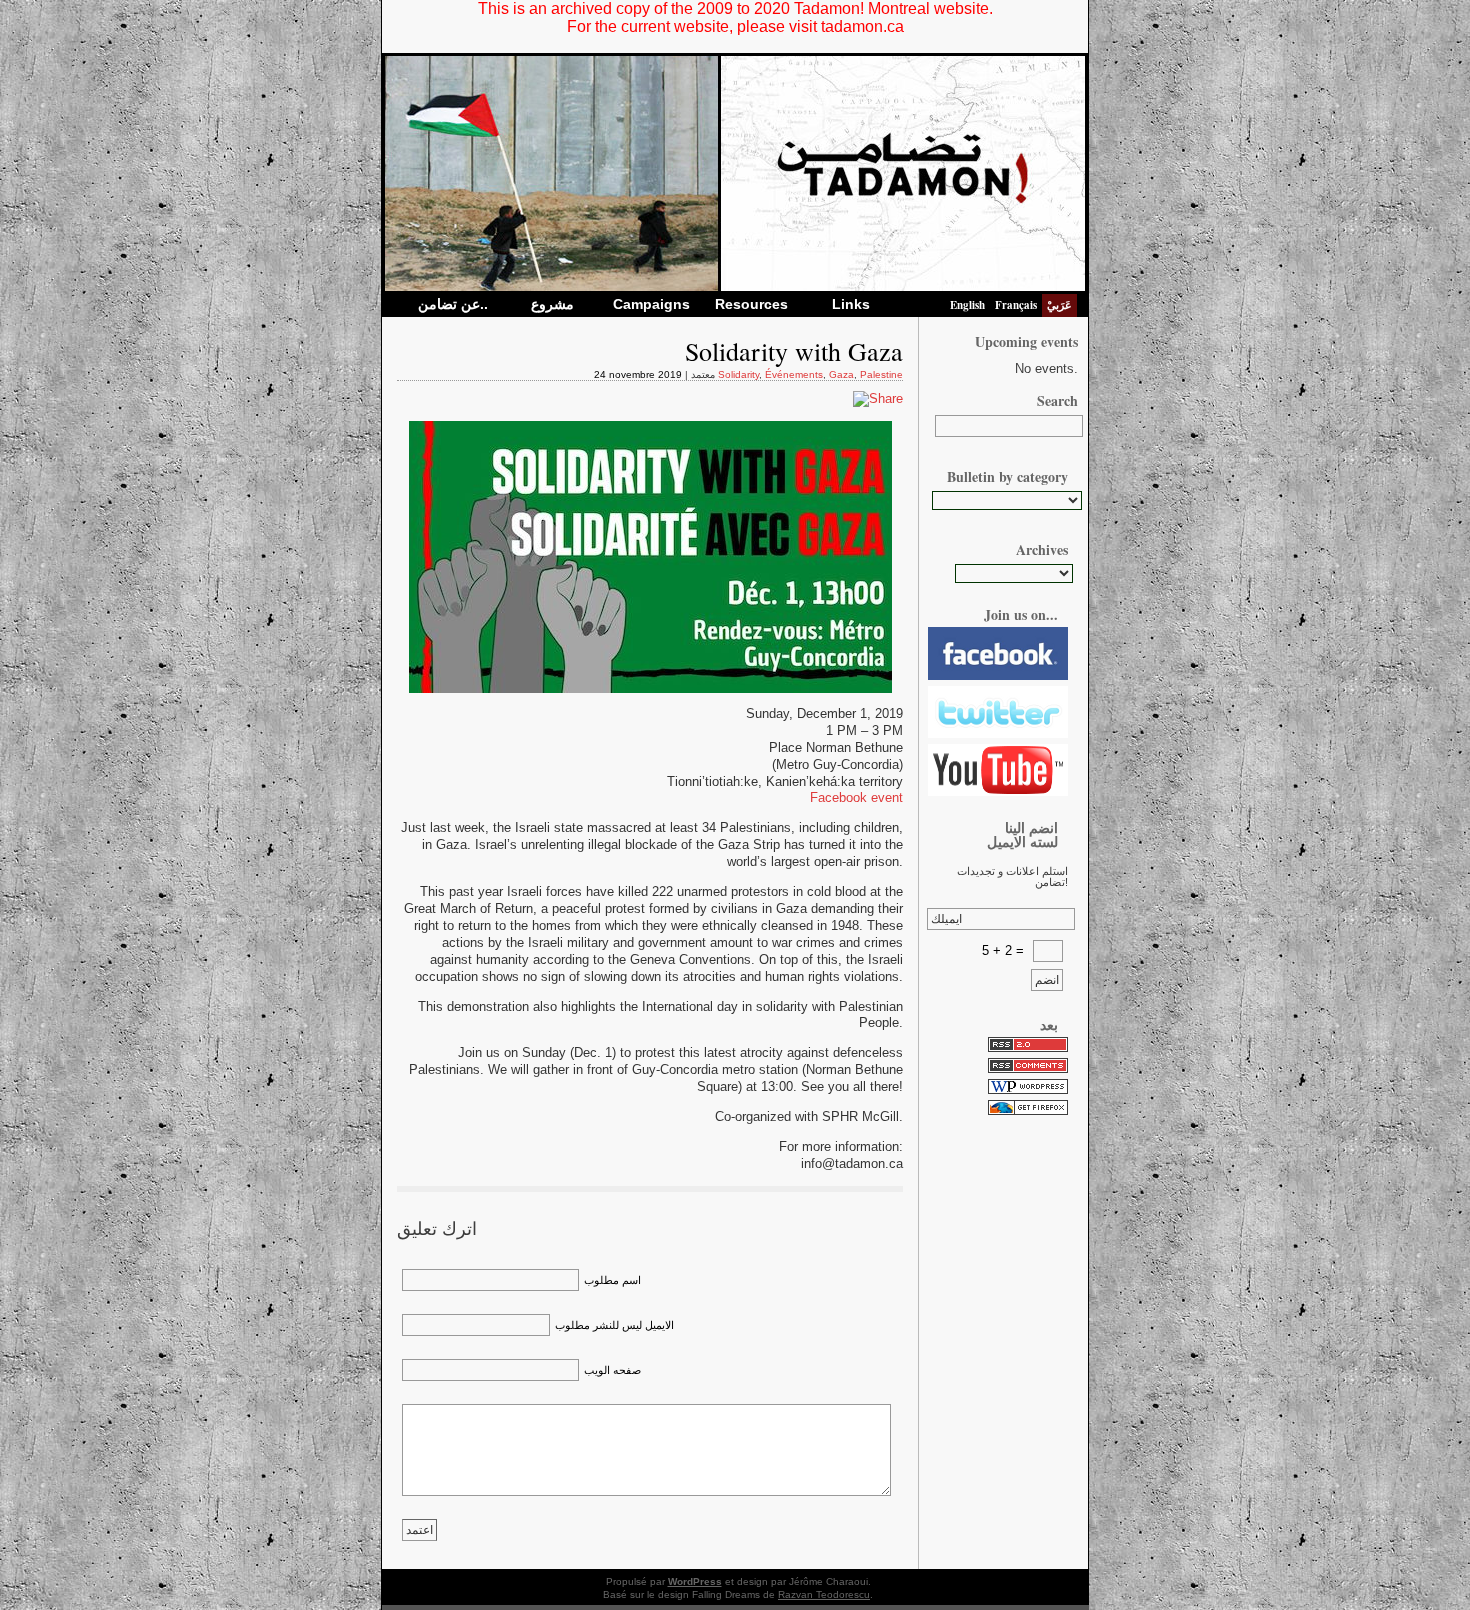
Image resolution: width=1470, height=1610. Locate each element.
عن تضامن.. (453, 304)
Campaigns (651, 304)
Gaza (841, 374)
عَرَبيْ (1059, 305)
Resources (751, 304)
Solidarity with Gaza (794, 351)
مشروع (552, 304)
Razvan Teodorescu (824, 1594)
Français (1016, 305)
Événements (794, 374)
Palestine (881, 374)
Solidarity (738, 374)
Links (851, 304)
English (967, 305)
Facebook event (856, 797)
